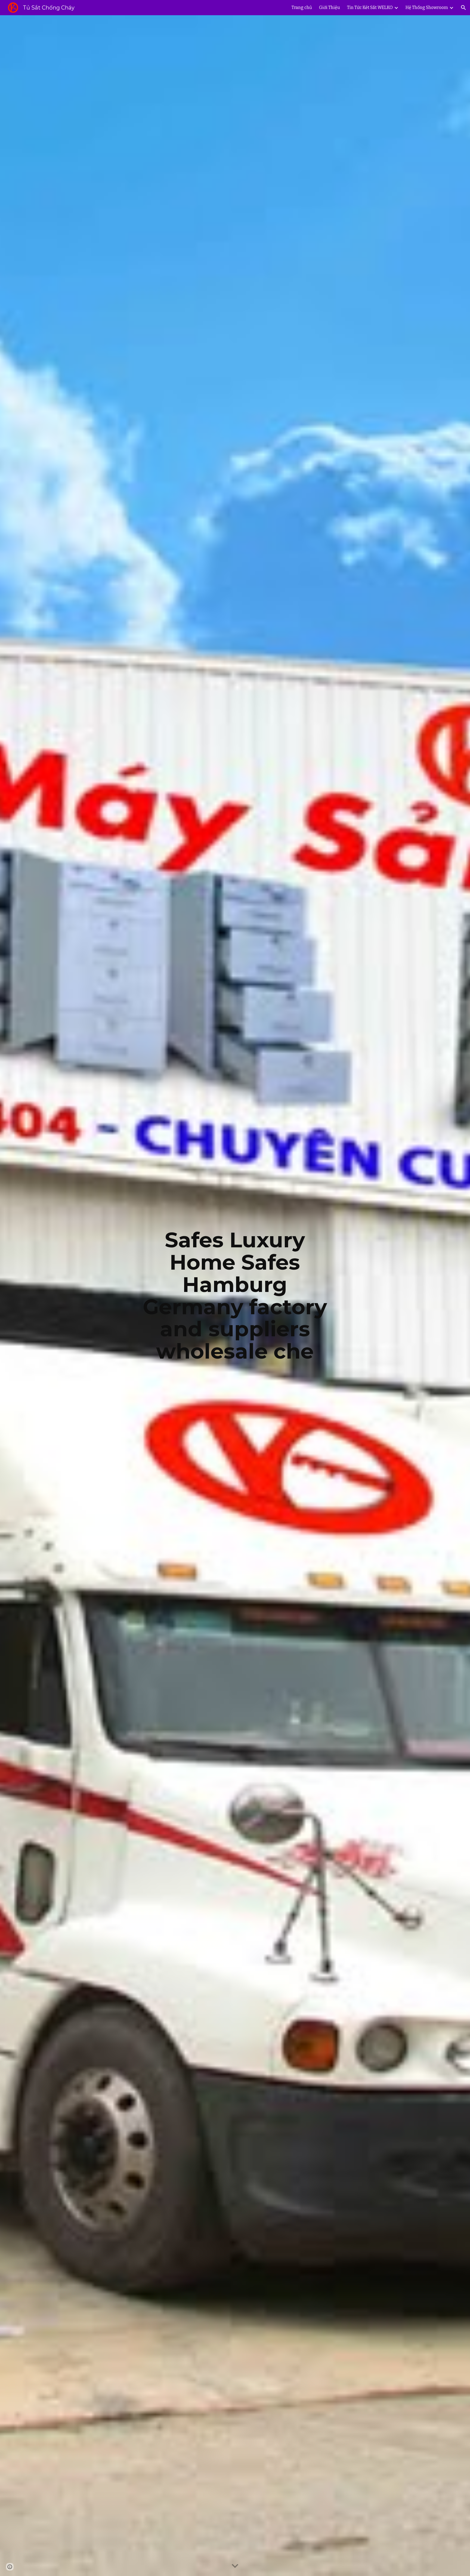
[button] (463, 8)
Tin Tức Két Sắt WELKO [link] (370, 7)
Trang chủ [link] (302, 7)
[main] (235, 1296)
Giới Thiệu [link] (330, 7)
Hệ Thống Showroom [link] (427, 7)
